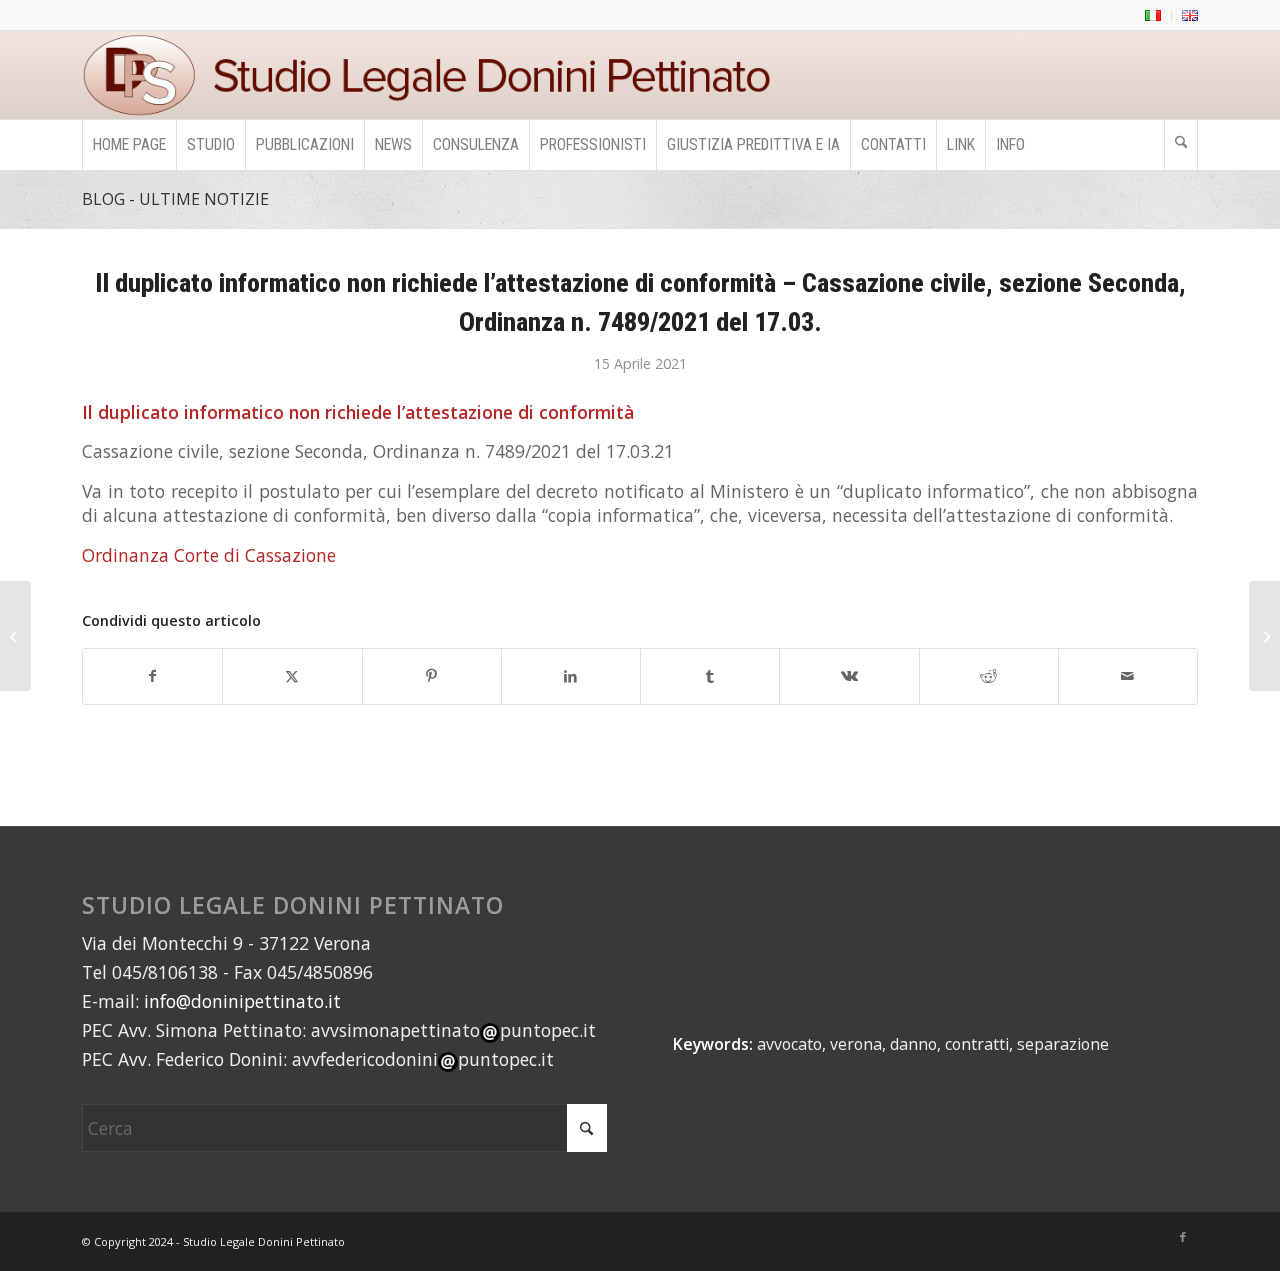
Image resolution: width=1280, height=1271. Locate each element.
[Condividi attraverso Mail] (1128, 676)
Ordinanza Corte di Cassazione (209, 555)
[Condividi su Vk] (849, 676)
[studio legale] (434, 75)
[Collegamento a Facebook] (1183, 1237)
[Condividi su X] (292, 676)
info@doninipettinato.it (242, 1001)
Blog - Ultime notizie (175, 199)
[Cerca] (1181, 145)
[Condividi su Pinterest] (432, 676)
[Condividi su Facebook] (152, 676)
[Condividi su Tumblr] (710, 676)
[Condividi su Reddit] (989, 676)
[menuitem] (1153, 16)
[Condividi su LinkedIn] (571, 676)
